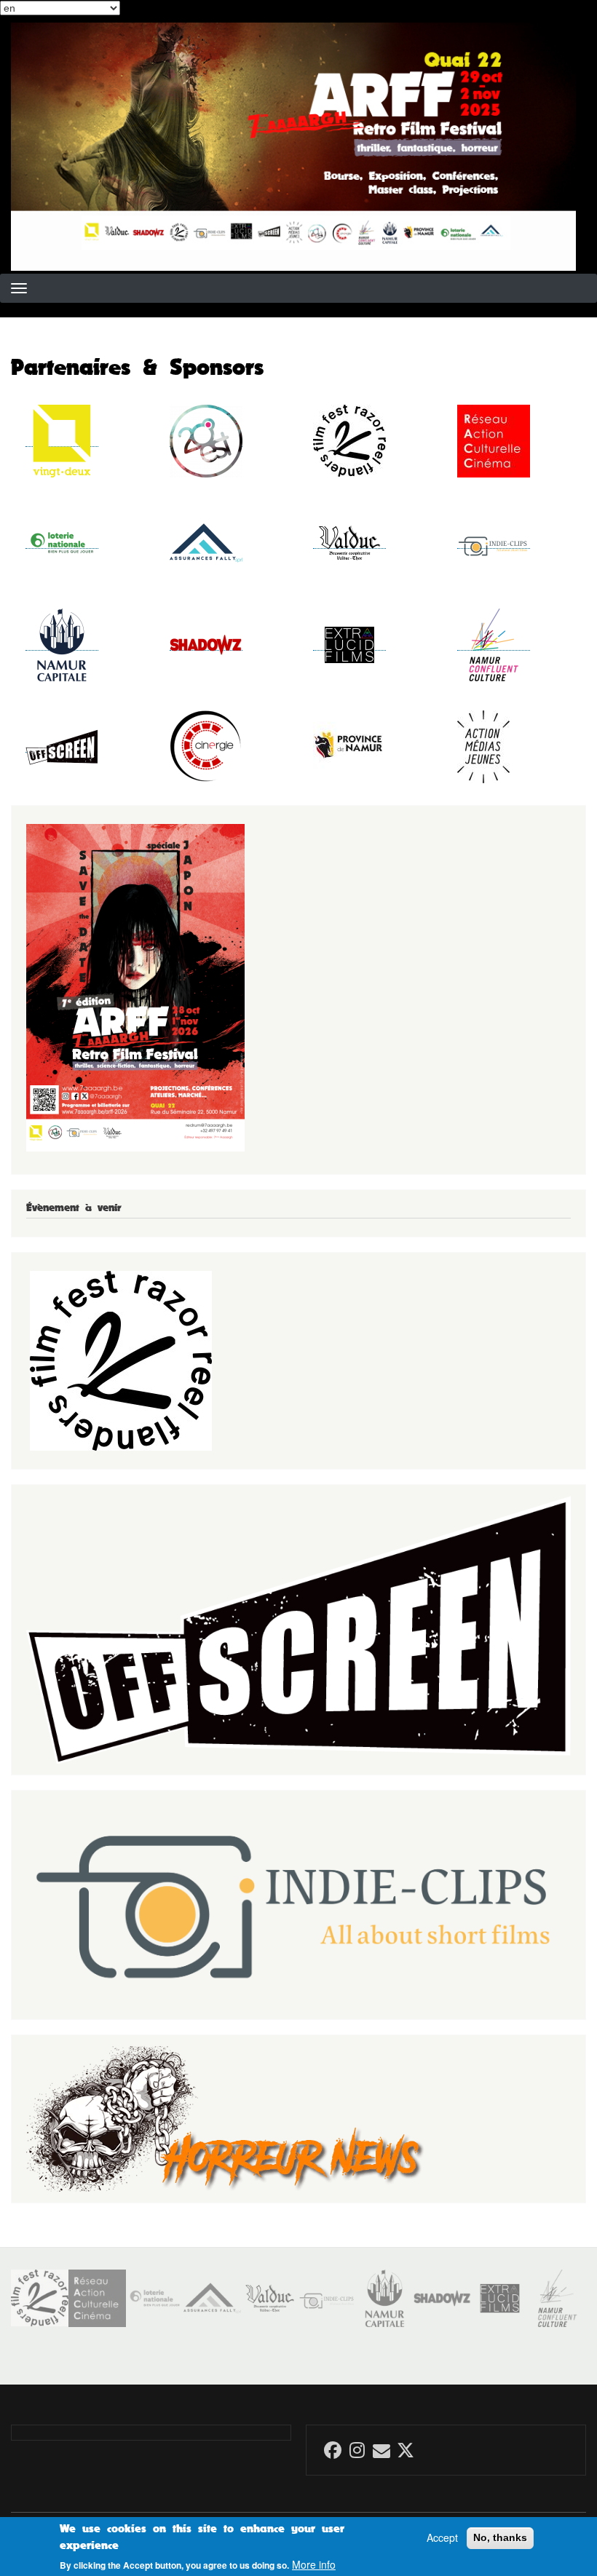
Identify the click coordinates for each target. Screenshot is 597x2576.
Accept (442, 2538)
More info (314, 2565)
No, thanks (500, 2537)
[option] (40, 2298)
